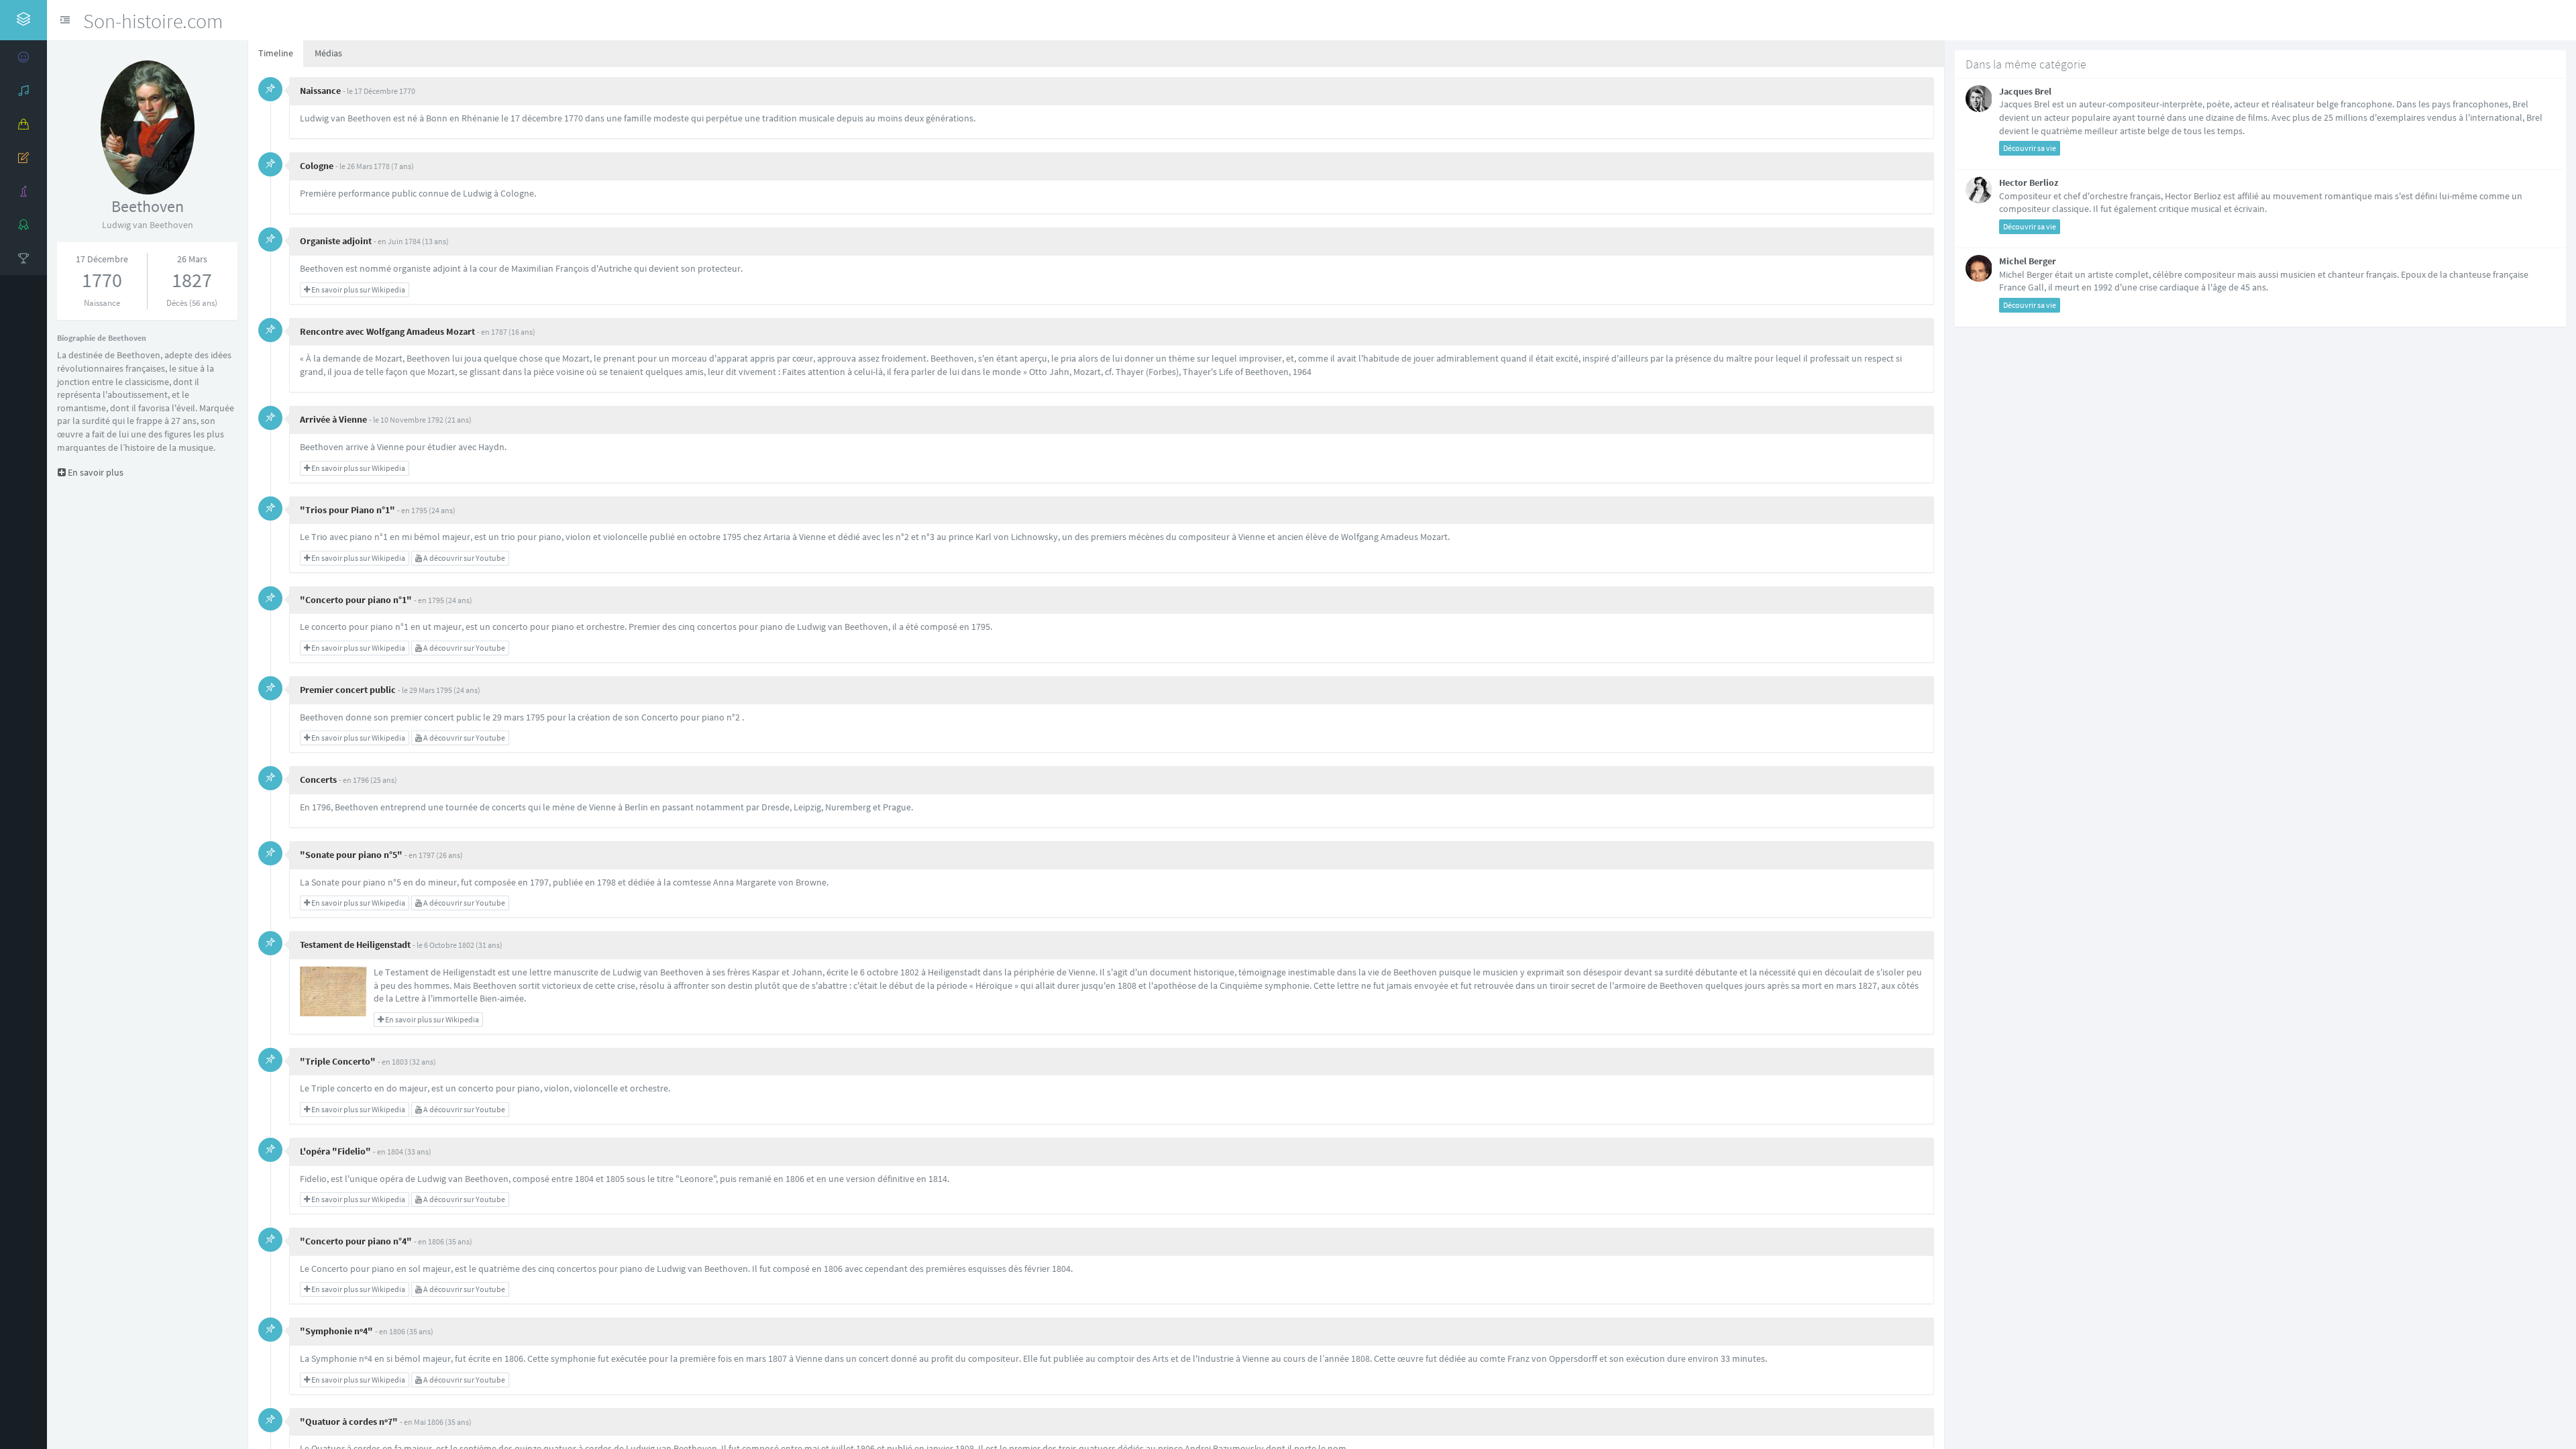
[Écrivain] (23, 158)
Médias (328, 53)
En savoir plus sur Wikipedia (358, 289)
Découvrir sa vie (2030, 148)
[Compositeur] (23, 91)
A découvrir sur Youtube (464, 558)
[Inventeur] (23, 191)
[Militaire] (23, 225)
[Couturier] (23, 124)
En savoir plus (73, 472)
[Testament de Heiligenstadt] (333, 990)
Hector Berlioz (2029, 182)
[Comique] (23, 57)
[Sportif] (23, 258)
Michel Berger (2028, 261)
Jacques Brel (2025, 91)
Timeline (276, 53)
